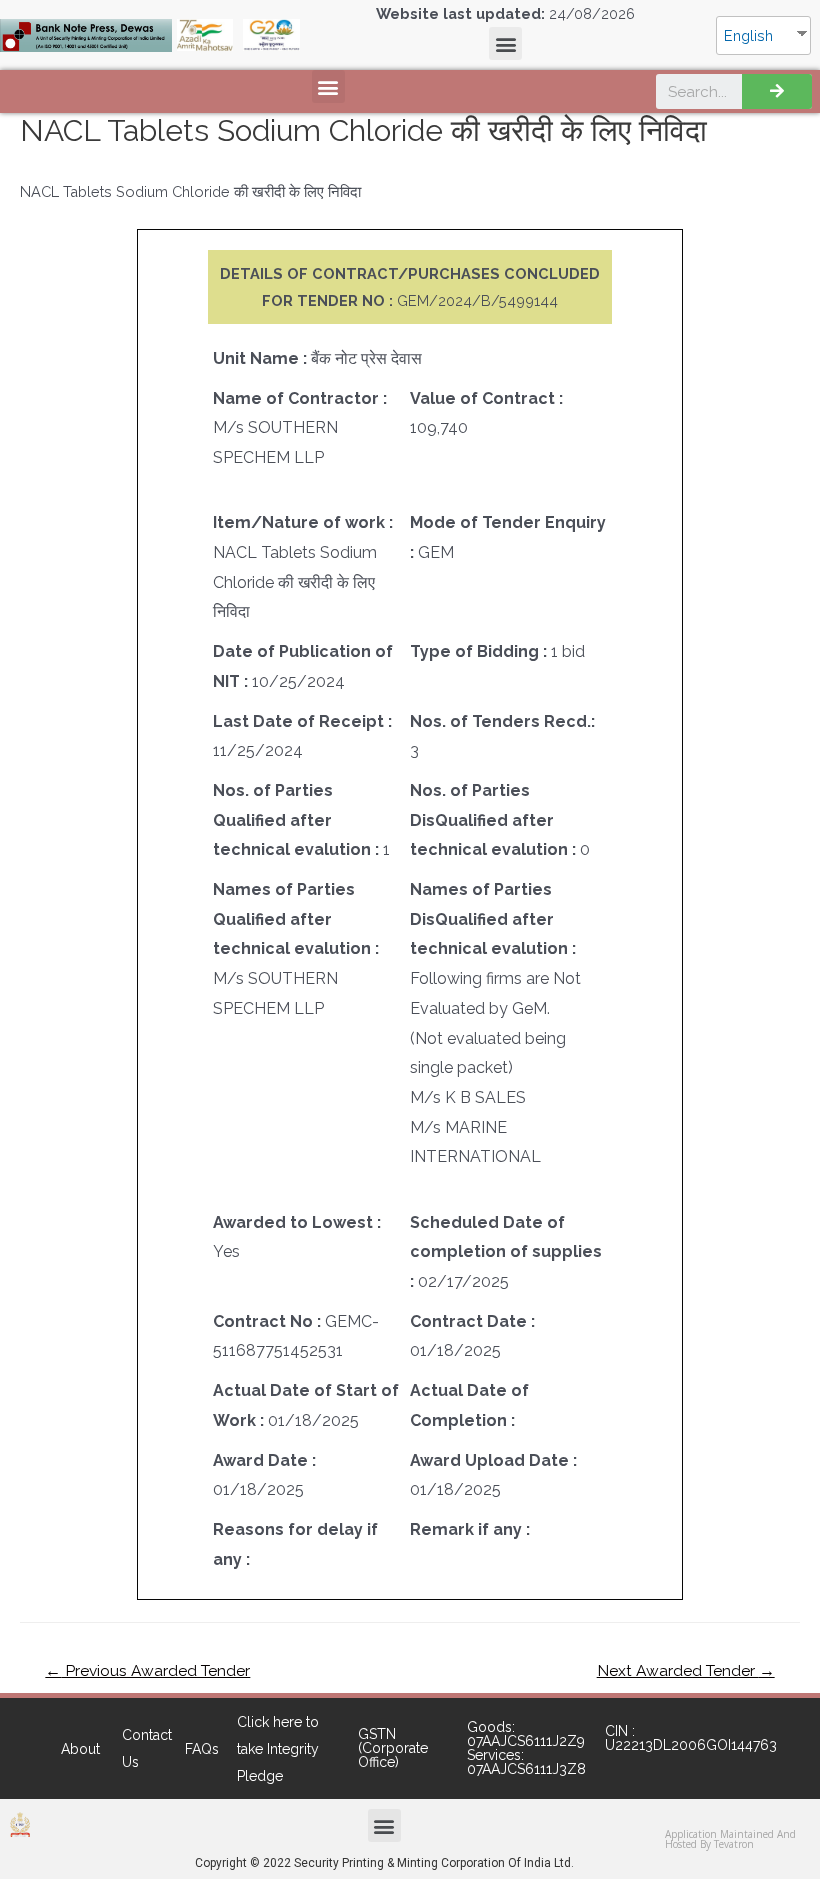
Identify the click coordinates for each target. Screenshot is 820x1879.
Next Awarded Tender (686, 1670)
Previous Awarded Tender (147, 1670)
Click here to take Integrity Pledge (278, 1749)
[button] (505, 43)
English (748, 35)
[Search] (777, 91)
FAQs (202, 1749)
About (80, 1749)
